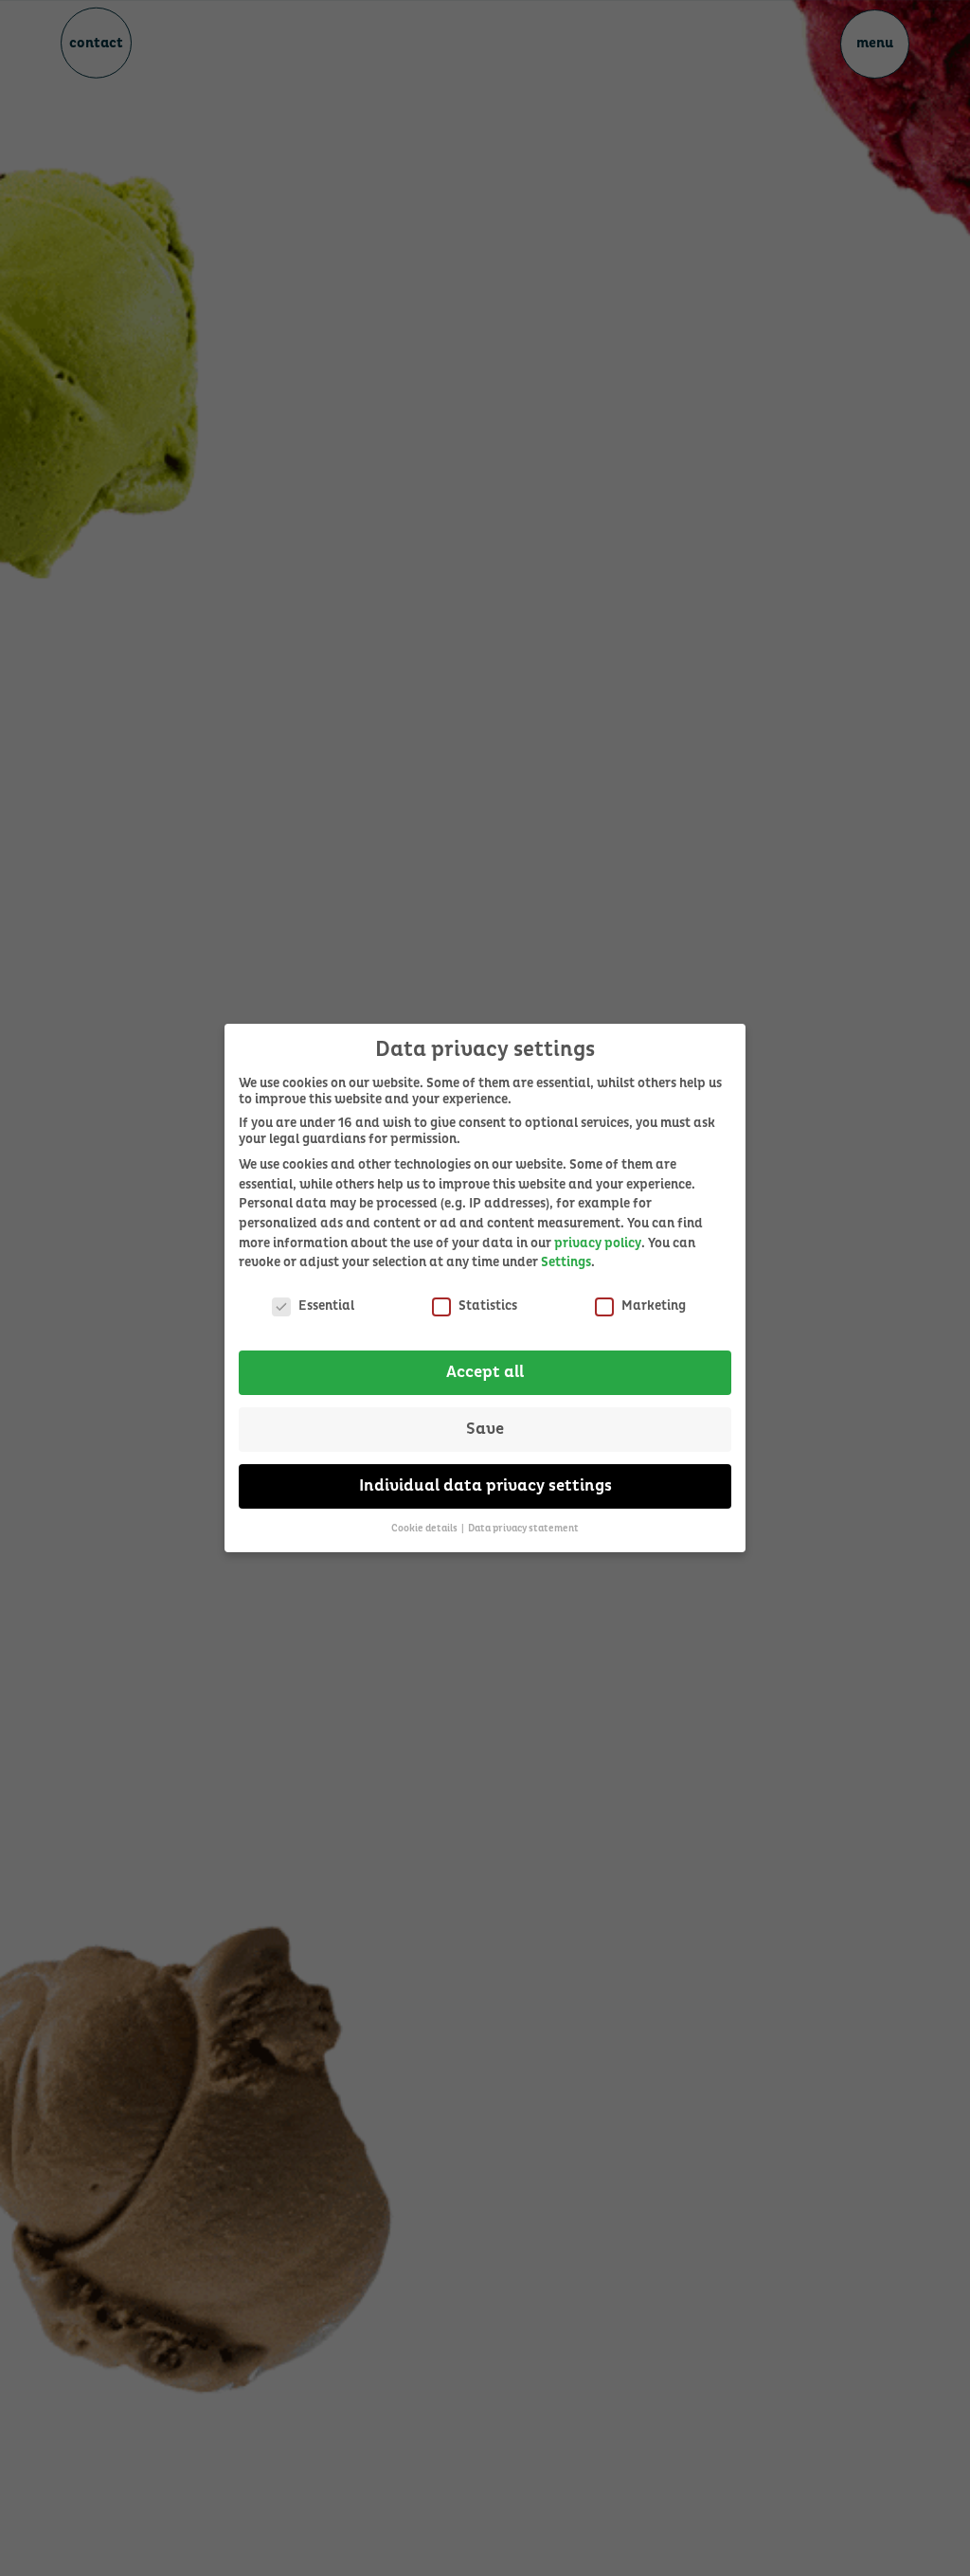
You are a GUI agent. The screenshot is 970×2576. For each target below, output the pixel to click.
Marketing (654, 1306)
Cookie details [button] (425, 1528)
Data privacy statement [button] (523, 1528)
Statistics (488, 1306)
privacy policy (598, 1243)
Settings (566, 1262)
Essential (326, 1306)
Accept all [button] (485, 1372)
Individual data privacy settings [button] (485, 1486)
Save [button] (485, 1429)
